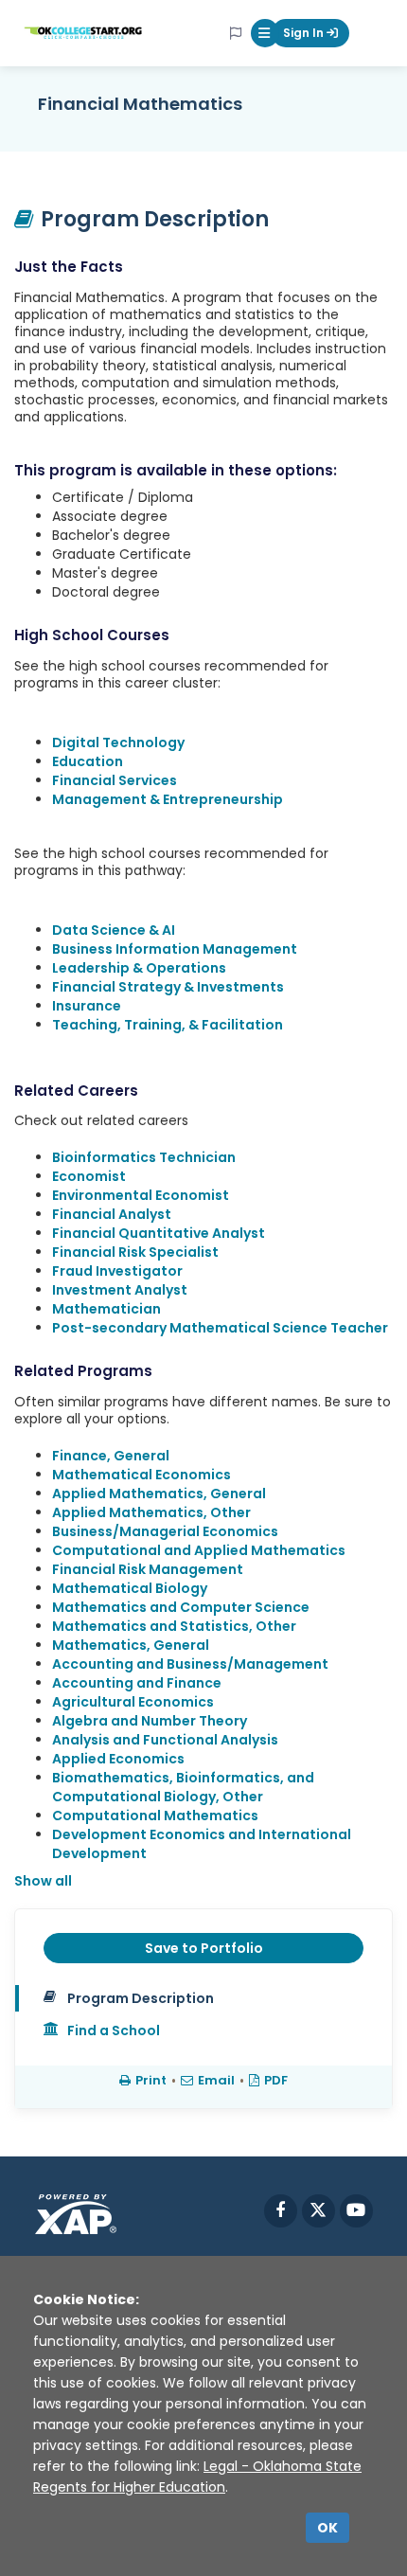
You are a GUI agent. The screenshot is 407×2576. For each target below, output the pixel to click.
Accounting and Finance (137, 1683)
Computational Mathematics (155, 1816)
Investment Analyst (120, 1290)
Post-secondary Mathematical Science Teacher (220, 1328)
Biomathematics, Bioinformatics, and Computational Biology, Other (183, 1787)
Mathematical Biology (130, 1588)
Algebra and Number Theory (150, 1721)
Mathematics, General (131, 1645)
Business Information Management (175, 949)
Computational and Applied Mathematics (199, 1550)
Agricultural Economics (133, 1702)
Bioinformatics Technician (144, 1157)
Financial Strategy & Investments (168, 987)
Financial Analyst (112, 1214)
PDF (276, 2080)
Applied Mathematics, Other (151, 1512)
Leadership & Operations (139, 968)
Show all (43, 1881)
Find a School (114, 2030)
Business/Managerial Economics (165, 1531)
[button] (265, 33)
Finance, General (111, 1456)
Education (88, 761)
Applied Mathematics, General (159, 1494)
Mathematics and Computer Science (181, 1607)
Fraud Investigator (117, 1271)
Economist (89, 1176)
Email (216, 2080)
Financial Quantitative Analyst (159, 1233)
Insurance (87, 1006)
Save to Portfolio (204, 1948)
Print (151, 2080)
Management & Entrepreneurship (168, 799)
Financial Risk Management (148, 1569)
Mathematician (106, 1309)
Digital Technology (118, 742)
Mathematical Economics (142, 1475)
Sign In (305, 33)
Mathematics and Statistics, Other (174, 1626)
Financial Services (115, 780)
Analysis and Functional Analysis (165, 1740)
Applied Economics (118, 1759)
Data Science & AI (114, 930)
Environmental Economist (141, 1195)
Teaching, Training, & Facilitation (168, 1025)
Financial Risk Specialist (135, 1252)
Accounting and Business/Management (190, 1664)
